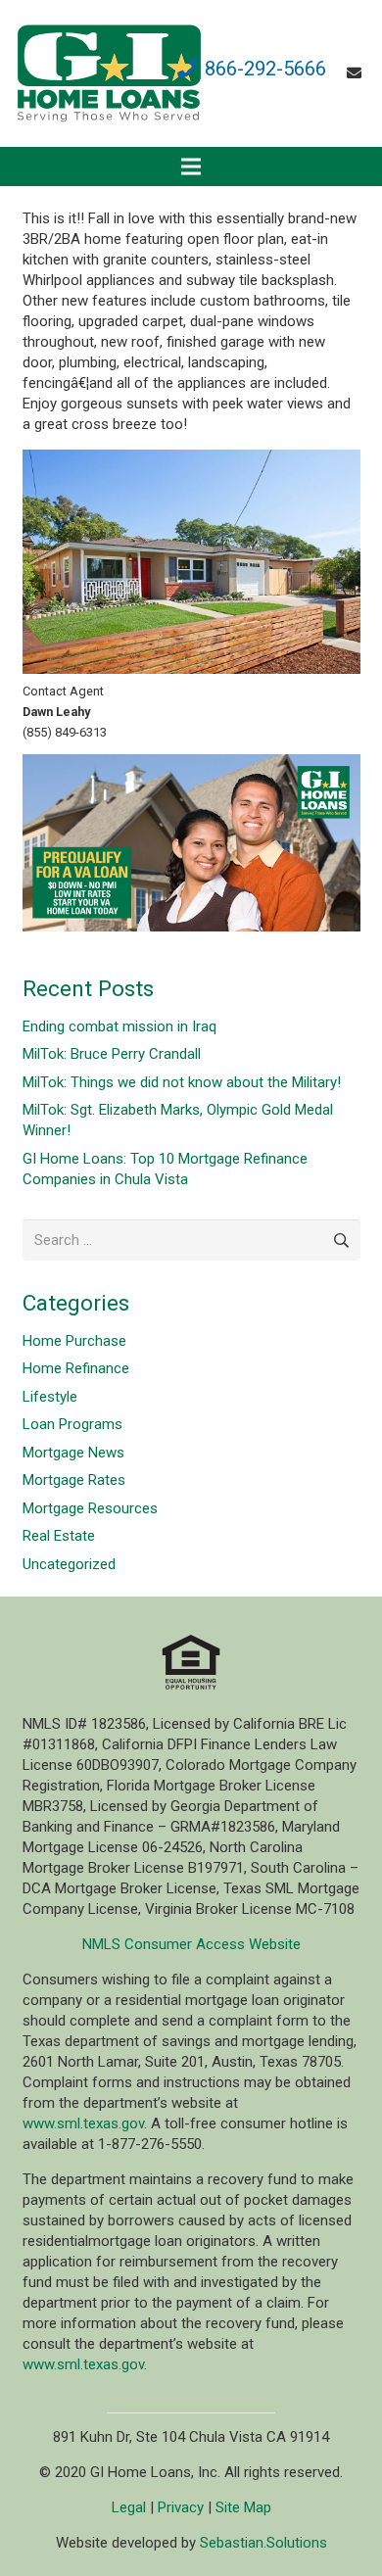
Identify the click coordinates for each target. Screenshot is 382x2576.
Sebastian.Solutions (263, 2543)
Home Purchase (74, 1341)
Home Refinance (76, 1368)
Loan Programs (72, 1424)
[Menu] (191, 167)
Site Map (243, 2507)
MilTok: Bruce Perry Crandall (112, 1054)
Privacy (181, 2507)
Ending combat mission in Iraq (119, 1026)
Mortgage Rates (74, 1480)
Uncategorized (69, 1564)
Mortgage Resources (90, 1508)
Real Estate (59, 1536)
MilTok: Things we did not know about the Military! (182, 1082)
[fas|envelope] (357, 73)
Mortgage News (73, 1453)
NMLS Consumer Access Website (191, 1944)
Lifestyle (50, 1397)
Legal (129, 2507)
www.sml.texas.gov (83, 2123)
